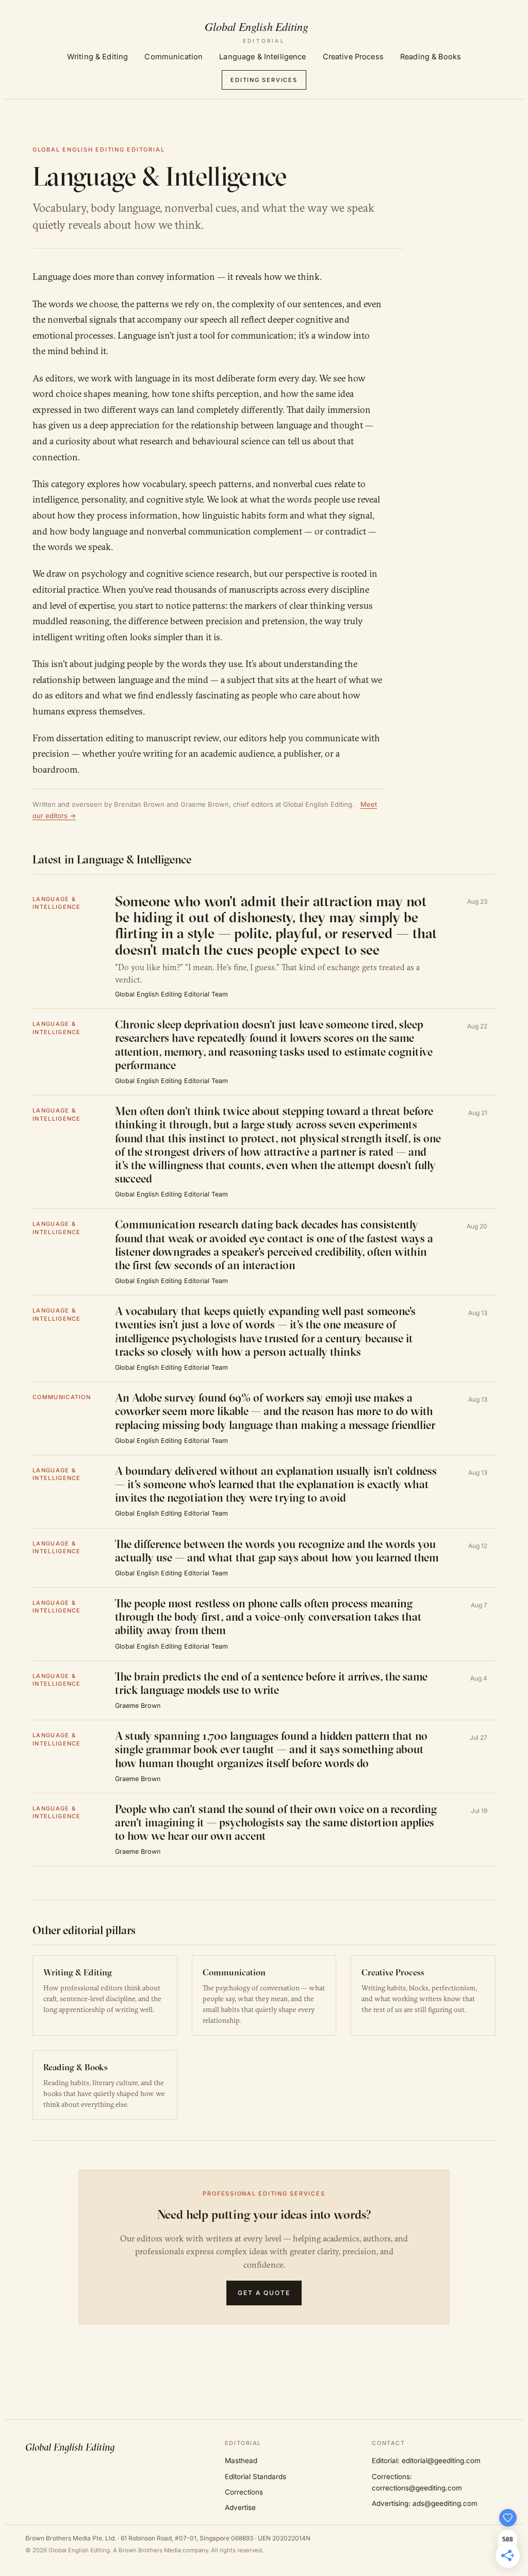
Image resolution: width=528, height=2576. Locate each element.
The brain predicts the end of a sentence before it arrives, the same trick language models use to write (271, 1683)
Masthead (241, 2461)
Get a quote (264, 2293)
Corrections (244, 2492)
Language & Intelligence (262, 56)
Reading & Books (431, 56)
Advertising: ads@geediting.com (425, 2503)
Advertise (240, 2507)
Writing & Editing (97, 56)
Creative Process (353, 56)
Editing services (264, 80)
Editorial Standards (255, 2477)
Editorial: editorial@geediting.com (426, 2461)
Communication (174, 56)
